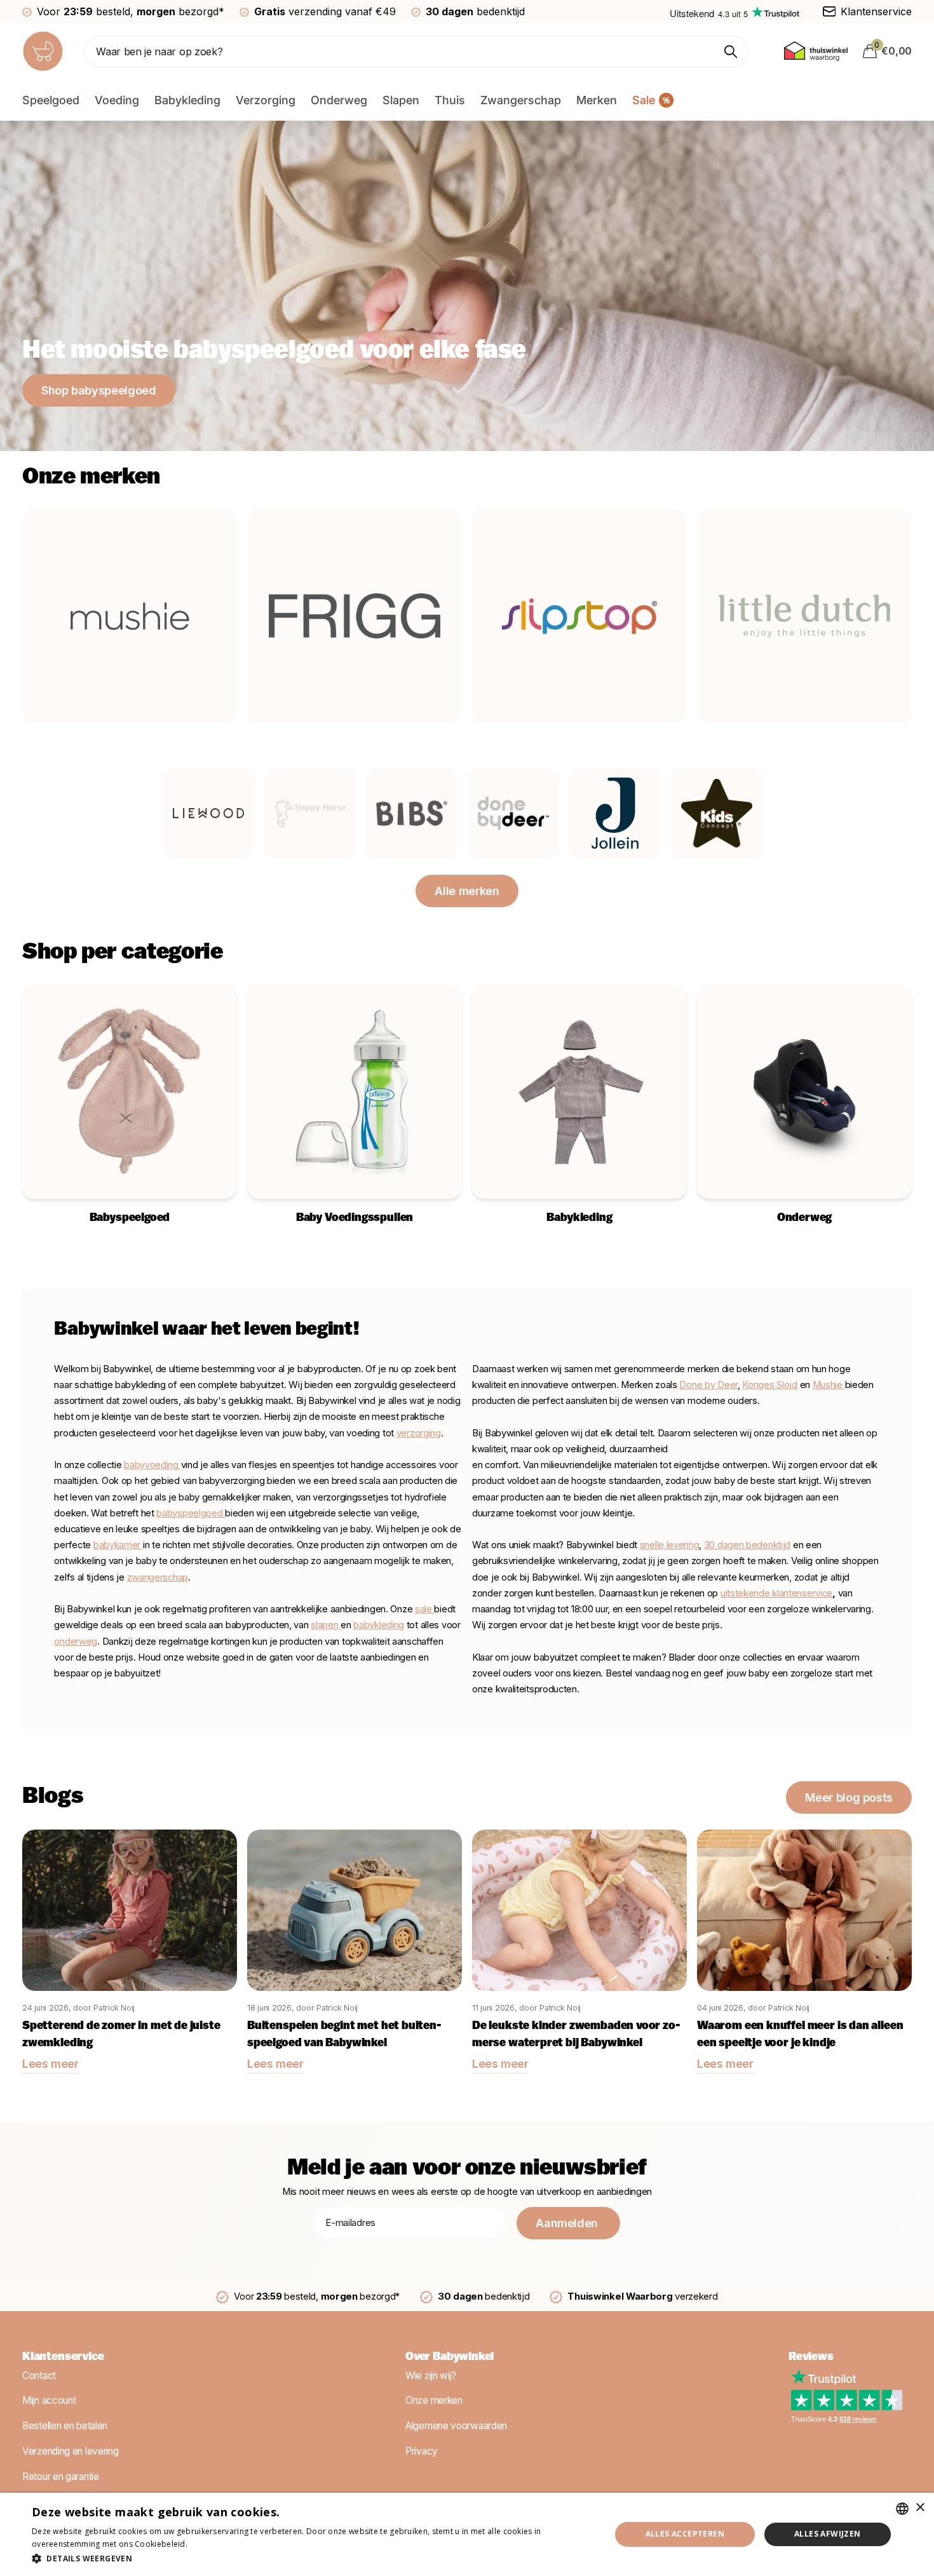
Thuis (450, 100)
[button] (313, 2559)
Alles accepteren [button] (685, 2534)
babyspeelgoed (189, 1513)
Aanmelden (568, 2223)
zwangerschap (158, 1577)
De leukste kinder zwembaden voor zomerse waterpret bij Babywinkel (576, 2035)
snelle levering (670, 1545)
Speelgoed (51, 100)
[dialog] (467, 2534)
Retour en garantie (61, 2477)
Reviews (811, 2357)
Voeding (117, 100)
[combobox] (902, 2509)
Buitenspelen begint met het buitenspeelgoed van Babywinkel (344, 2035)
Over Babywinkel (450, 2357)
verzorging (419, 1433)
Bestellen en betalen (65, 2426)
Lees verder (212, 2544)
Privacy (422, 2451)
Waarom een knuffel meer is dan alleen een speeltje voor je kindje (800, 2035)
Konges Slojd (769, 1385)
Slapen (401, 100)
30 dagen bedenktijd (747, 1545)
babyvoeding (152, 1465)
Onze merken (434, 2401)
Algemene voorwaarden (456, 2426)
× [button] (920, 2508)
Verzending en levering (70, 2451)
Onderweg (339, 100)
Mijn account (49, 2401)
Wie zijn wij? (431, 2376)
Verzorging (266, 100)
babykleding (379, 1625)
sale (423, 1609)
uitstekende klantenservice (776, 1593)
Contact (39, 2376)
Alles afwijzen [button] (828, 2534)
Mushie (829, 1385)
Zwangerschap (521, 100)
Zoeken (731, 51)
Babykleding (187, 100)
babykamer (118, 1545)
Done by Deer (708, 1385)
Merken (597, 100)
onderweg (76, 1642)
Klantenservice (63, 2357)
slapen (326, 1625)
